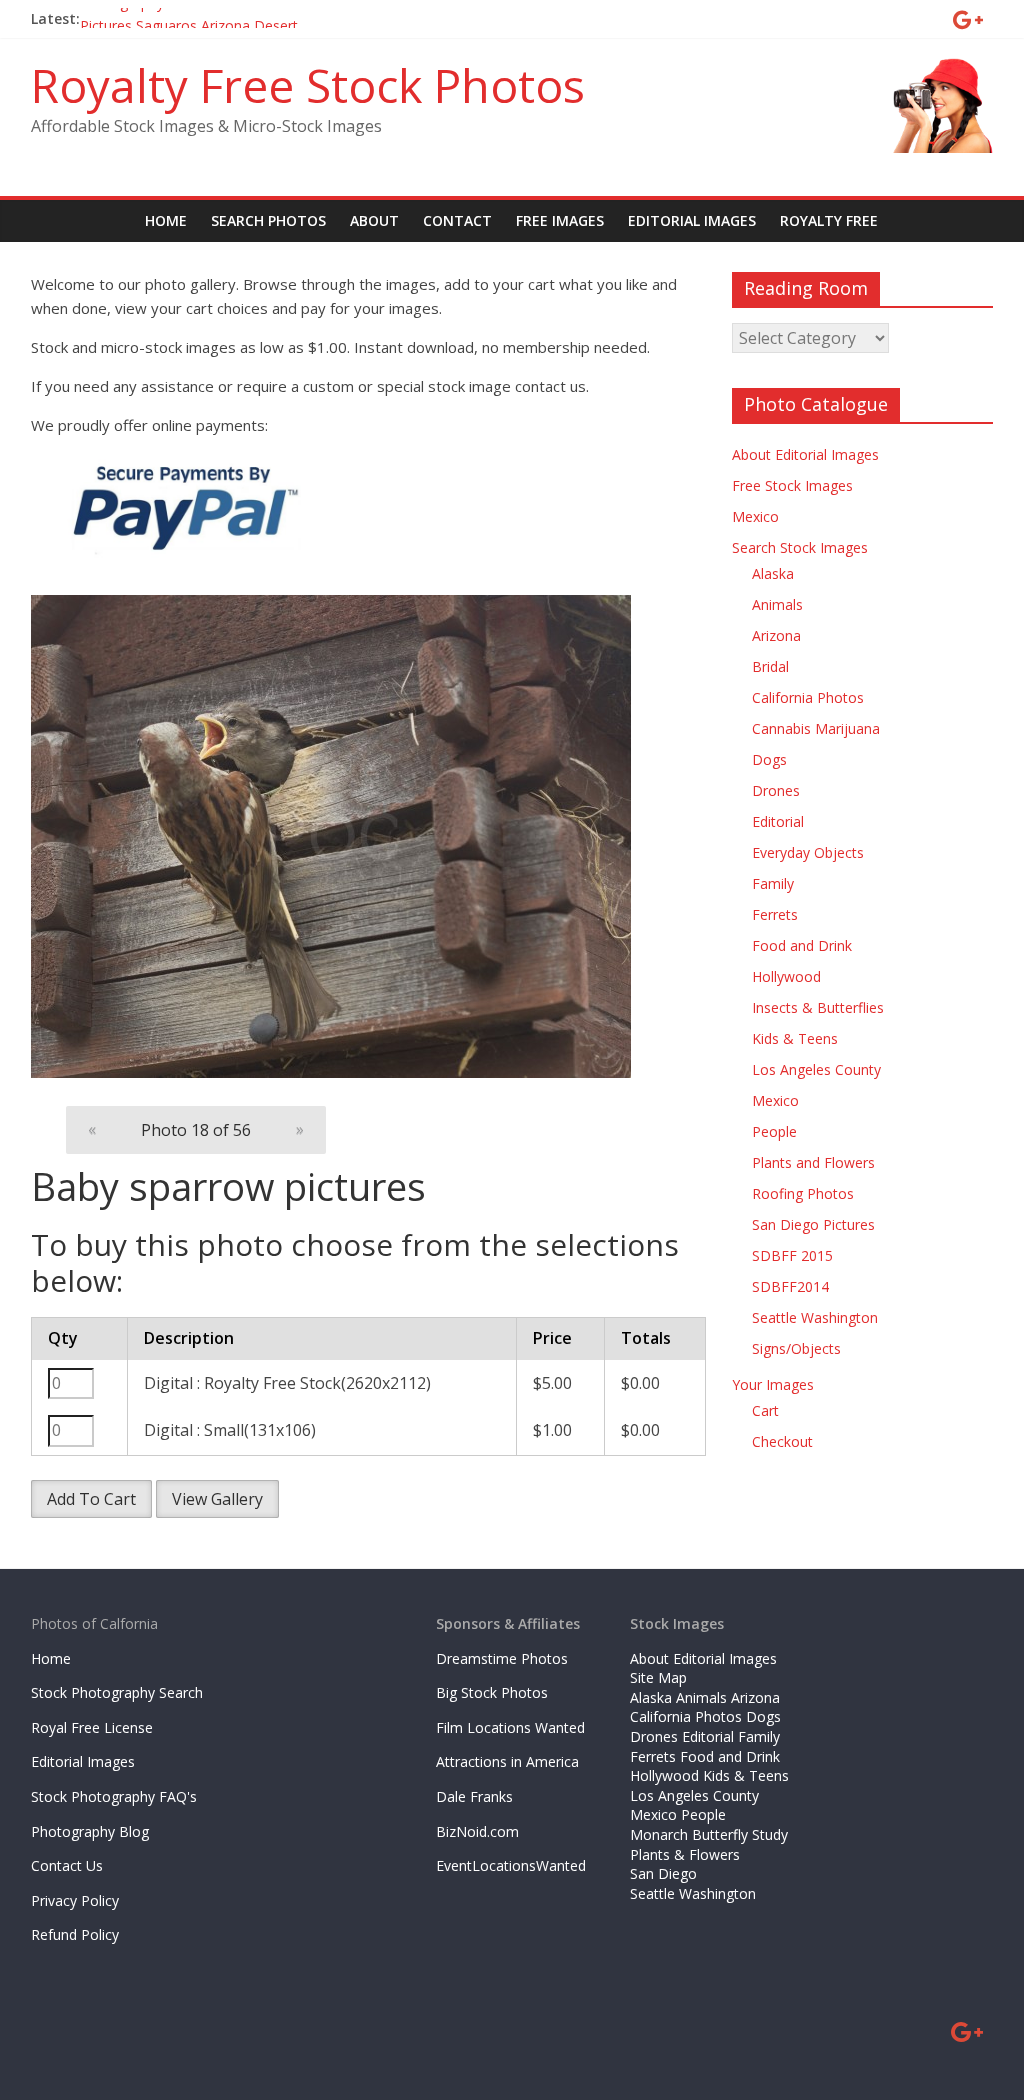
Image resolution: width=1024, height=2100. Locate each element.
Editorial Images (692, 220)
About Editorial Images (805, 454)
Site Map (658, 1677)
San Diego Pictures (813, 1224)
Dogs (769, 759)
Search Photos (268, 220)
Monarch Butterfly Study (709, 1834)
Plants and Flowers (813, 1162)
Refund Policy (75, 1934)
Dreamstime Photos (502, 1658)
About (374, 220)
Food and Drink (802, 945)
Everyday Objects (808, 852)
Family (773, 883)
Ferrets (775, 914)
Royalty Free (829, 220)
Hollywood (786, 976)
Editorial (778, 821)
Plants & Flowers (685, 1854)
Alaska (773, 573)
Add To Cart (91, 1499)
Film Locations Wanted (510, 1727)
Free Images (560, 220)
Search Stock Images (800, 547)
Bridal (770, 666)
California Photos (808, 697)
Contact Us (67, 1865)
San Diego (663, 1873)
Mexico (755, 516)
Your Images (773, 1384)
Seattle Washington (815, 1317)
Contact (457, 220)
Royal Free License (92, 1727)
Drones (776, 790)
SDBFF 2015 (792, 1255)
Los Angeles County (816, 1069)
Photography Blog (90, 1831)
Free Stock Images (792, 485)
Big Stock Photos (492, 1692)
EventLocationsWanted (511, 1865)
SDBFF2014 (790, 1286)
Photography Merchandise (165, 18)
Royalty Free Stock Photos (308, 85)
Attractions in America (507, 1761)
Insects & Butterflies (818, 1007)
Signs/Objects (796, 1348)
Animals (777, 604)
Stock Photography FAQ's (114, 1796)
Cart (765, 1410)
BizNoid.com (477, 1831)
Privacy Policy (75, 1900)
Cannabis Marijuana (816, 728)
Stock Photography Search (117, 1692)
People (774, 1131)
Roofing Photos (803, 1193)
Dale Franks (474, 1796)
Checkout (782, 1441)
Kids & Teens (795, 1038)
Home (166, 220)
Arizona (776, 635)
